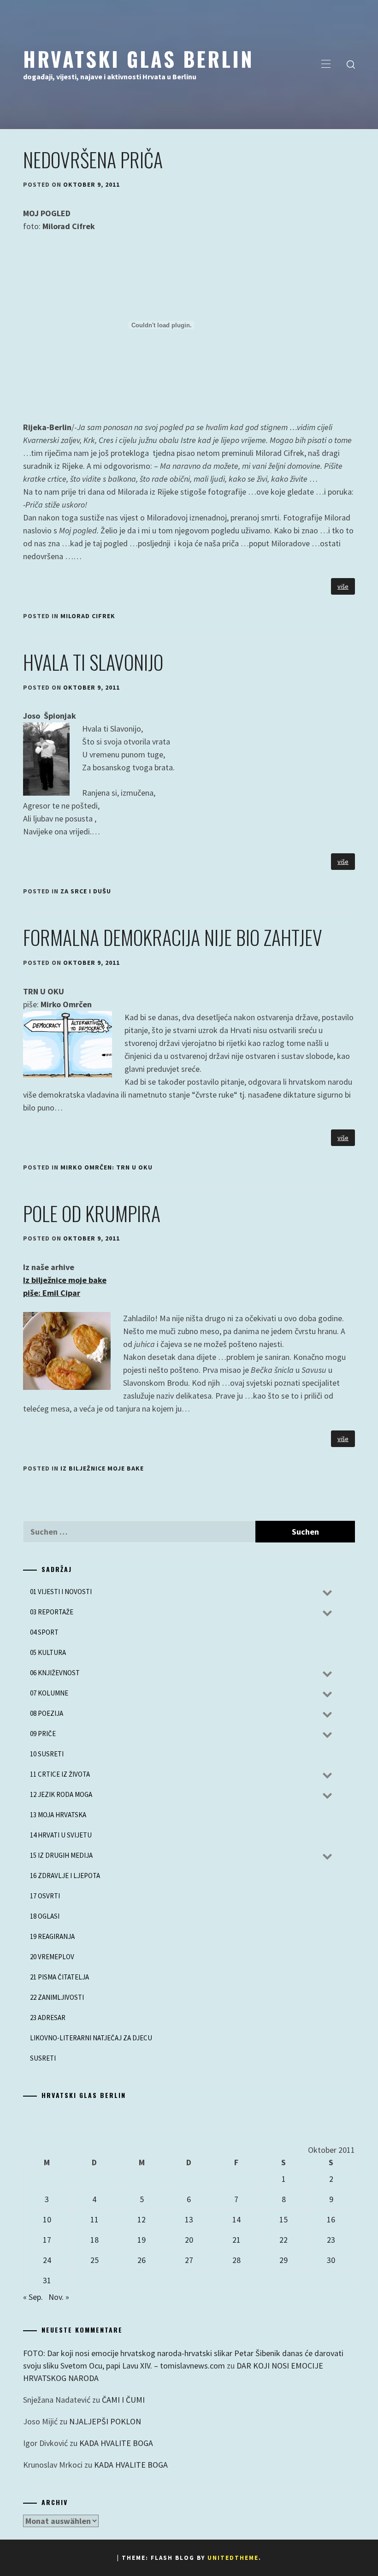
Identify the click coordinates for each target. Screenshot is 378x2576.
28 (236, 2260)
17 (47, 2240)
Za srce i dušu (86, 891)
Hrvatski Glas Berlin (139, 59)
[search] (351, 65)
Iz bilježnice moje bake (65, 1280)
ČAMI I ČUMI (123, 2400)
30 (331, 2260)
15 (283, 2219)
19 (142, 2240)
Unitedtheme (233, 2558)
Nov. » (59, 2297)
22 (283, 2240)
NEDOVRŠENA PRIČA (93, 160)
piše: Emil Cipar (52, 1293)
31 (47, 2280)
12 (142, 2219)
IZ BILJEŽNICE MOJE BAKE (102, 1468)
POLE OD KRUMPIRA (92, 1213)
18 (94, 2240)
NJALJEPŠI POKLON (105, 2421)
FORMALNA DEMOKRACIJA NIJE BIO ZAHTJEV (173, 937)
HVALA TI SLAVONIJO (93, 662)
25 (94, 2260)
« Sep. (33, 2297)
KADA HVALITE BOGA (116, 2443)
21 (236, 2240)
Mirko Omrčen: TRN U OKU (106, 1167)
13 (189, 2219)
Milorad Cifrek (88, 616)
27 (189, 2260)
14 (236, 2219)
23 (331, 2240)
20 (189, 2240)
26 (142, 2260)
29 (283, 2260)
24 (47, 2260)
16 (331, 2219)
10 (47, 2219)
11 (94, 2219)
